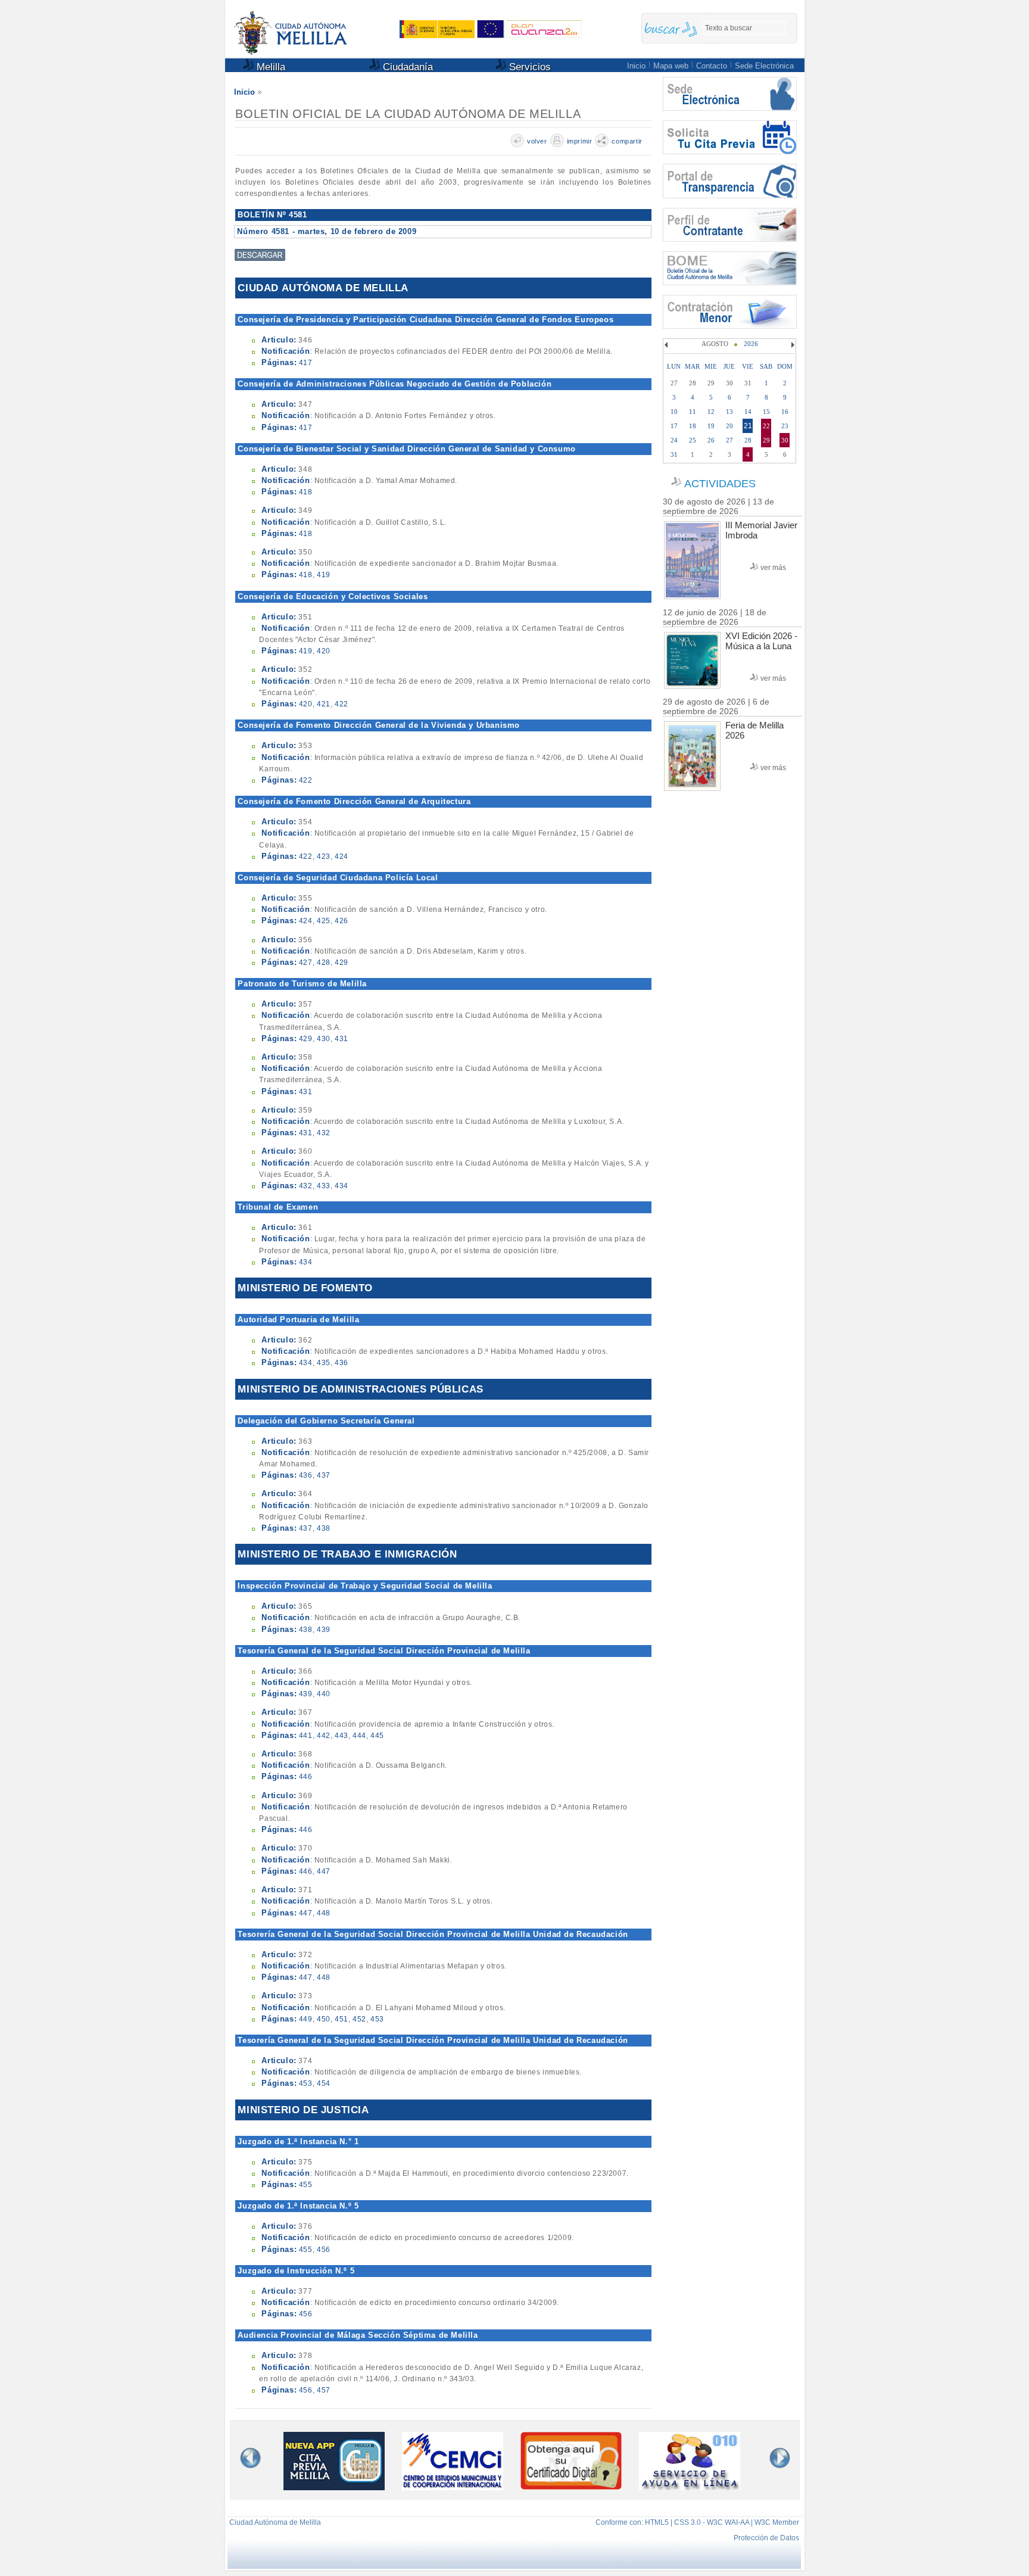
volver (537, 141)
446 (306, 1777)
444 (359, 1736)
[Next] (791, 345)
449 (306, 2019)
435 (324, 1363)
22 (766, 426)
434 (342, 1186)
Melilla (269, 67)
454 (324, 2083)
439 (324, 1630)
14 (748, 412)
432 (324, 1133)
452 (359, 2019)
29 (766, 440)
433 (324, 1186)
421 (324, 704)
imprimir (580, 141)
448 (324, 1913)
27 (729, 440)
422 (342, 704)
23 (785, 426)
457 (324, 2390)
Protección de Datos (766, 2538)
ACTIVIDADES (720, 484)
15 (766, 412)
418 (306, 492)
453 (377, 2019)
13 (729, 412)
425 (324, 921)
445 (377, 1736)
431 (342, 1039)
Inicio (636, 66)
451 (342, 2019)
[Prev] (668, 345)
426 (342, 921)
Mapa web (671, 66)
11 (693, 412)
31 (674, 454)
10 (674, 412)
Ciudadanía (406, 67)
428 (324, 963)
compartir (627, 141)
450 (324, 2019)
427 (306, 963)
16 (785, 412)
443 (342, 1736)
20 (729, 426)
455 (306, 2185)
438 (324, 1528)
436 (342, 1363)
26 (711, 440)
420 (324, 651)
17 (674, 426)
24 (674, 440)
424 (342, 856)
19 (711, 426)
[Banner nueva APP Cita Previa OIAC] (334, 2488)
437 (324, 1475)
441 (306, 1736)
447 (324, 1871)
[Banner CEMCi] (453, 2488)
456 (324, 2250)
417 (306, 363)
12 (711, 412)
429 (342, 963)
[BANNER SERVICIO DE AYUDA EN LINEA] (690, 2488)
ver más (773, 568)
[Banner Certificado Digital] (571, 2486)
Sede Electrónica (764, 66)
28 (748, 440)
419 (324, 575)
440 (324, 1694)
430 (324, 1039)
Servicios (528, 67)
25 (693, 440)
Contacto (712, 66)
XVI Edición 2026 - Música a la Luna (761, 641)
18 (693, 426)
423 (324, 856)
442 (324, 1736)
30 (785, 440)
